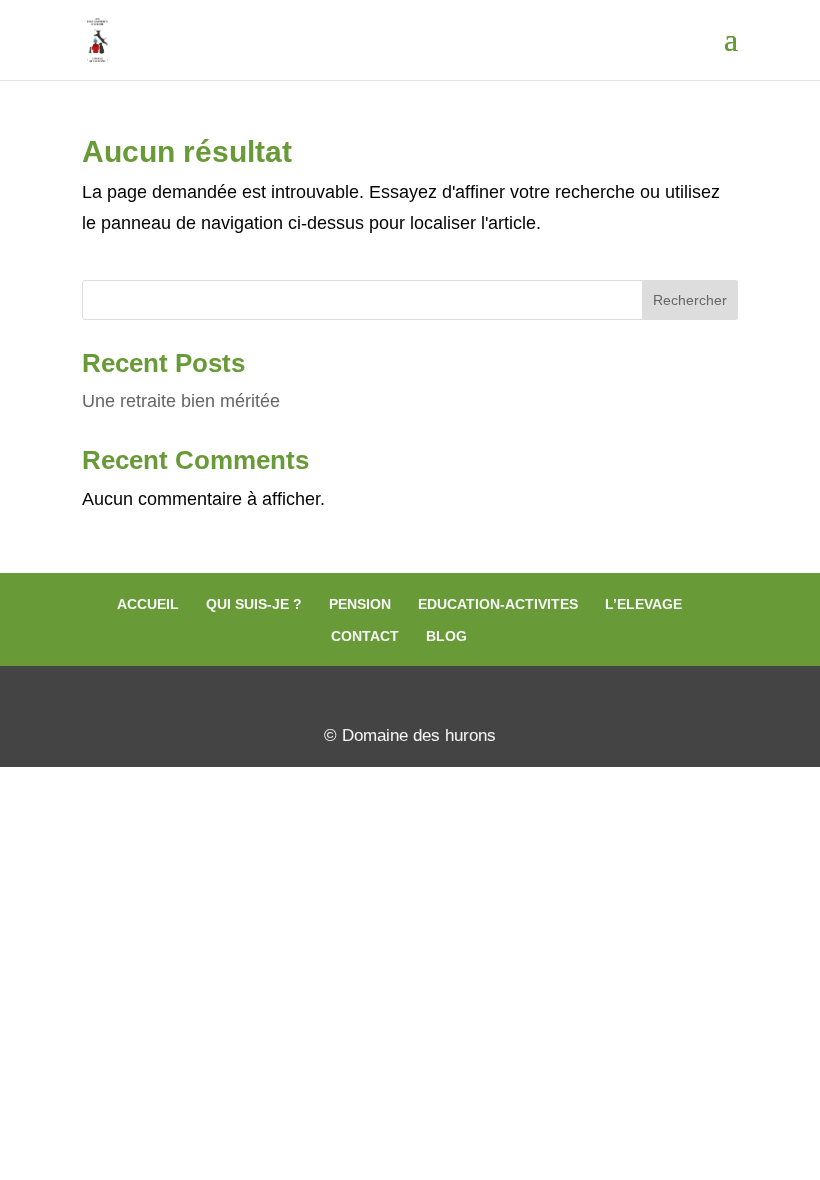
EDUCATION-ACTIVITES (498, 604)
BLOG (446, 636)
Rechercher (690, 300)
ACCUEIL (148, 604)
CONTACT (365, 636)
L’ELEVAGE (643, 604)
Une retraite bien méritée (181, 401)
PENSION (360, 604)
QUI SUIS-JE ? (254, 604)
